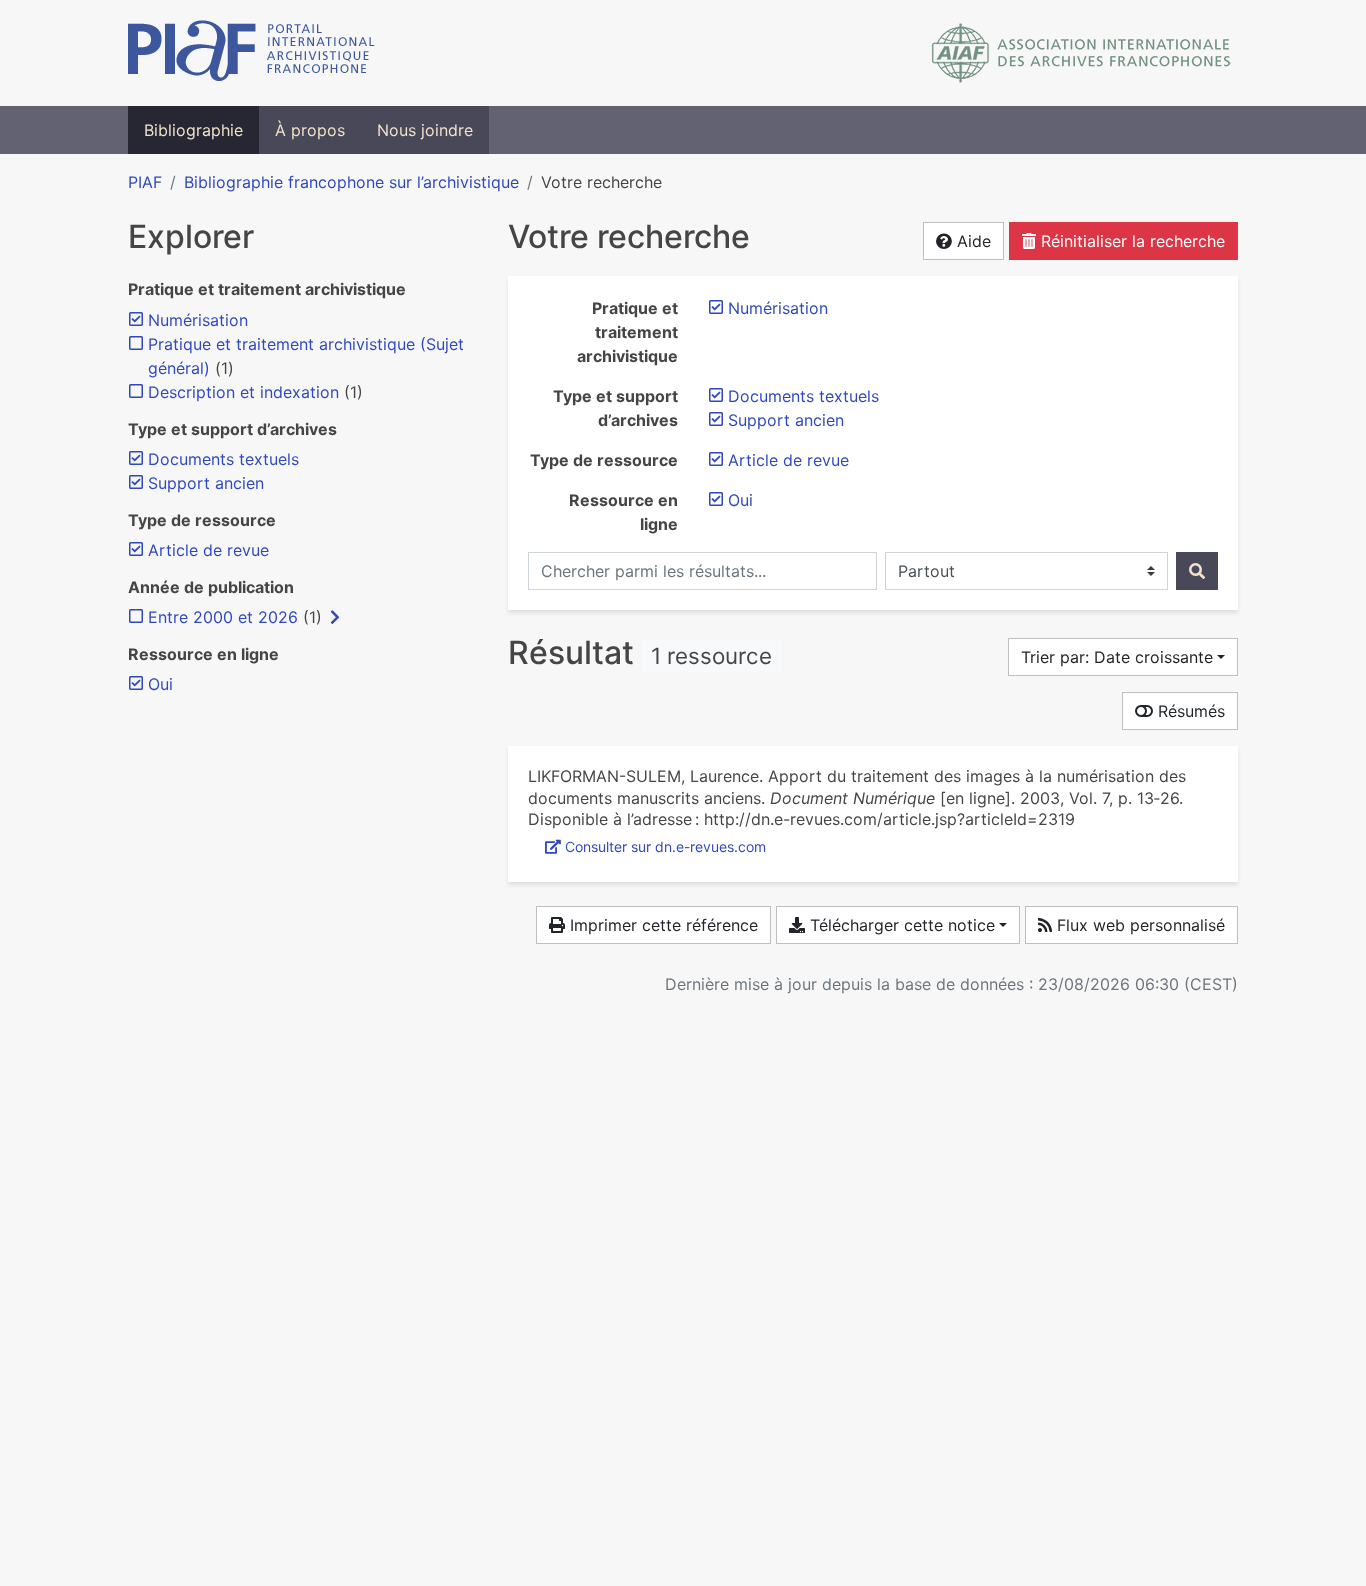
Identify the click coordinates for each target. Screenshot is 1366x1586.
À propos (310, 130)
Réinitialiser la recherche (1130, 241)
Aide (971, 241)
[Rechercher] (1197, 571)
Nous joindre (425, 130)
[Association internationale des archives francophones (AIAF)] (1081, 53)
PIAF (145, 182)
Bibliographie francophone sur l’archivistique (351, 182)
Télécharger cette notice (900, 925)
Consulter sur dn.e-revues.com (665, 846)
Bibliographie (193, 130)
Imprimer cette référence (661, 925)
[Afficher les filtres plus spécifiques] (335, 617)
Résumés (1189, 711)
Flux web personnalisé (1138, 925)
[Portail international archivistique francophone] (251, 53)
